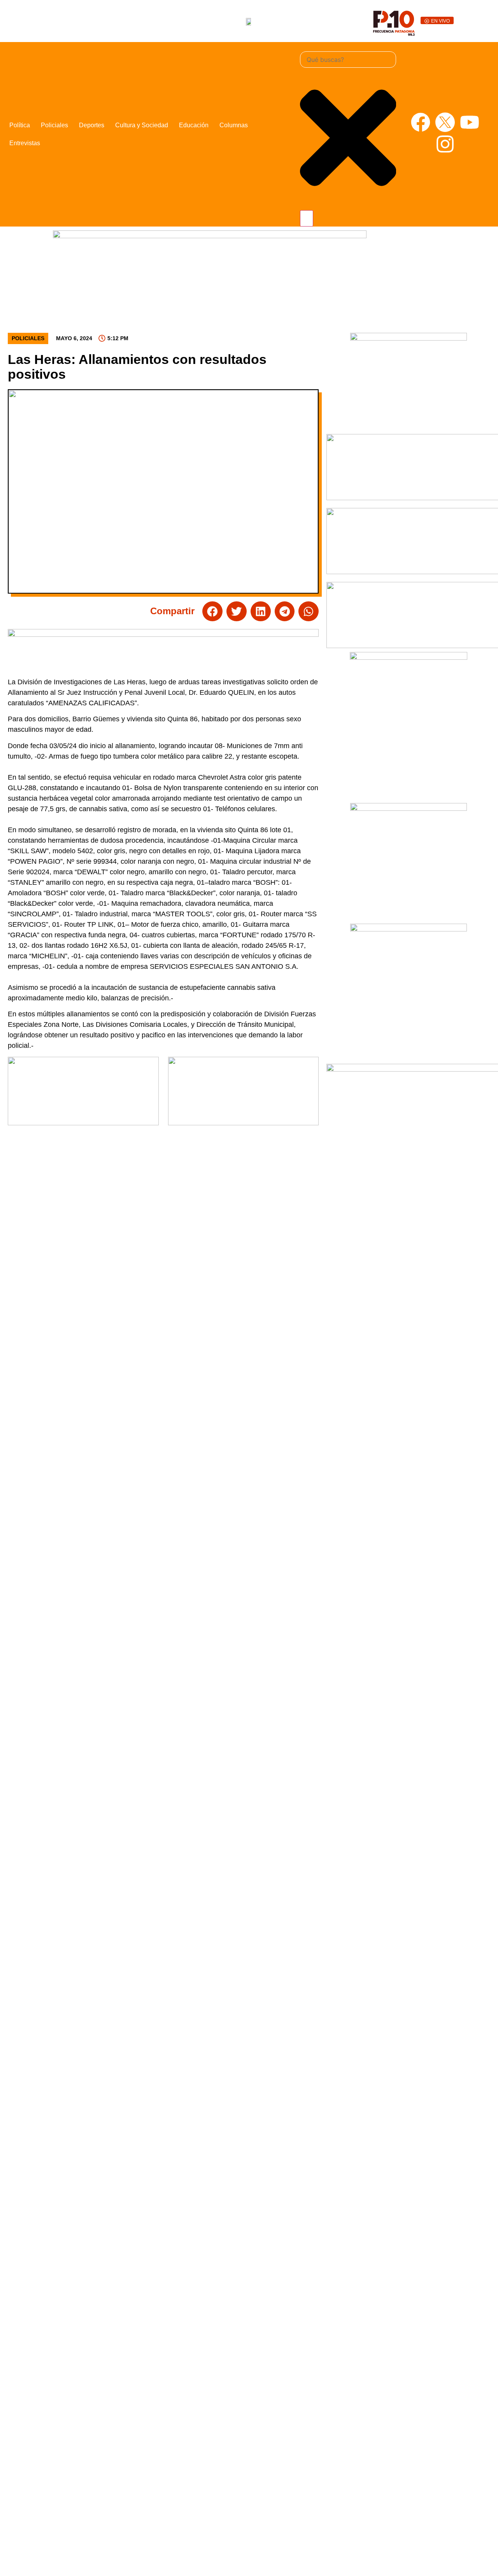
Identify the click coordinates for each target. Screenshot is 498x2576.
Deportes (92, 125)
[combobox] (348, 60)
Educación (194, 125)
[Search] (307, 218)
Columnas (234, 125)
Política (20, 125)
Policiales (54, 125)
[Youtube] (470, 122)
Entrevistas (25, 143)
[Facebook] (421, 122)
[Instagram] (445, 144)
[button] (212, 611)
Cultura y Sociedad (142, 125)
